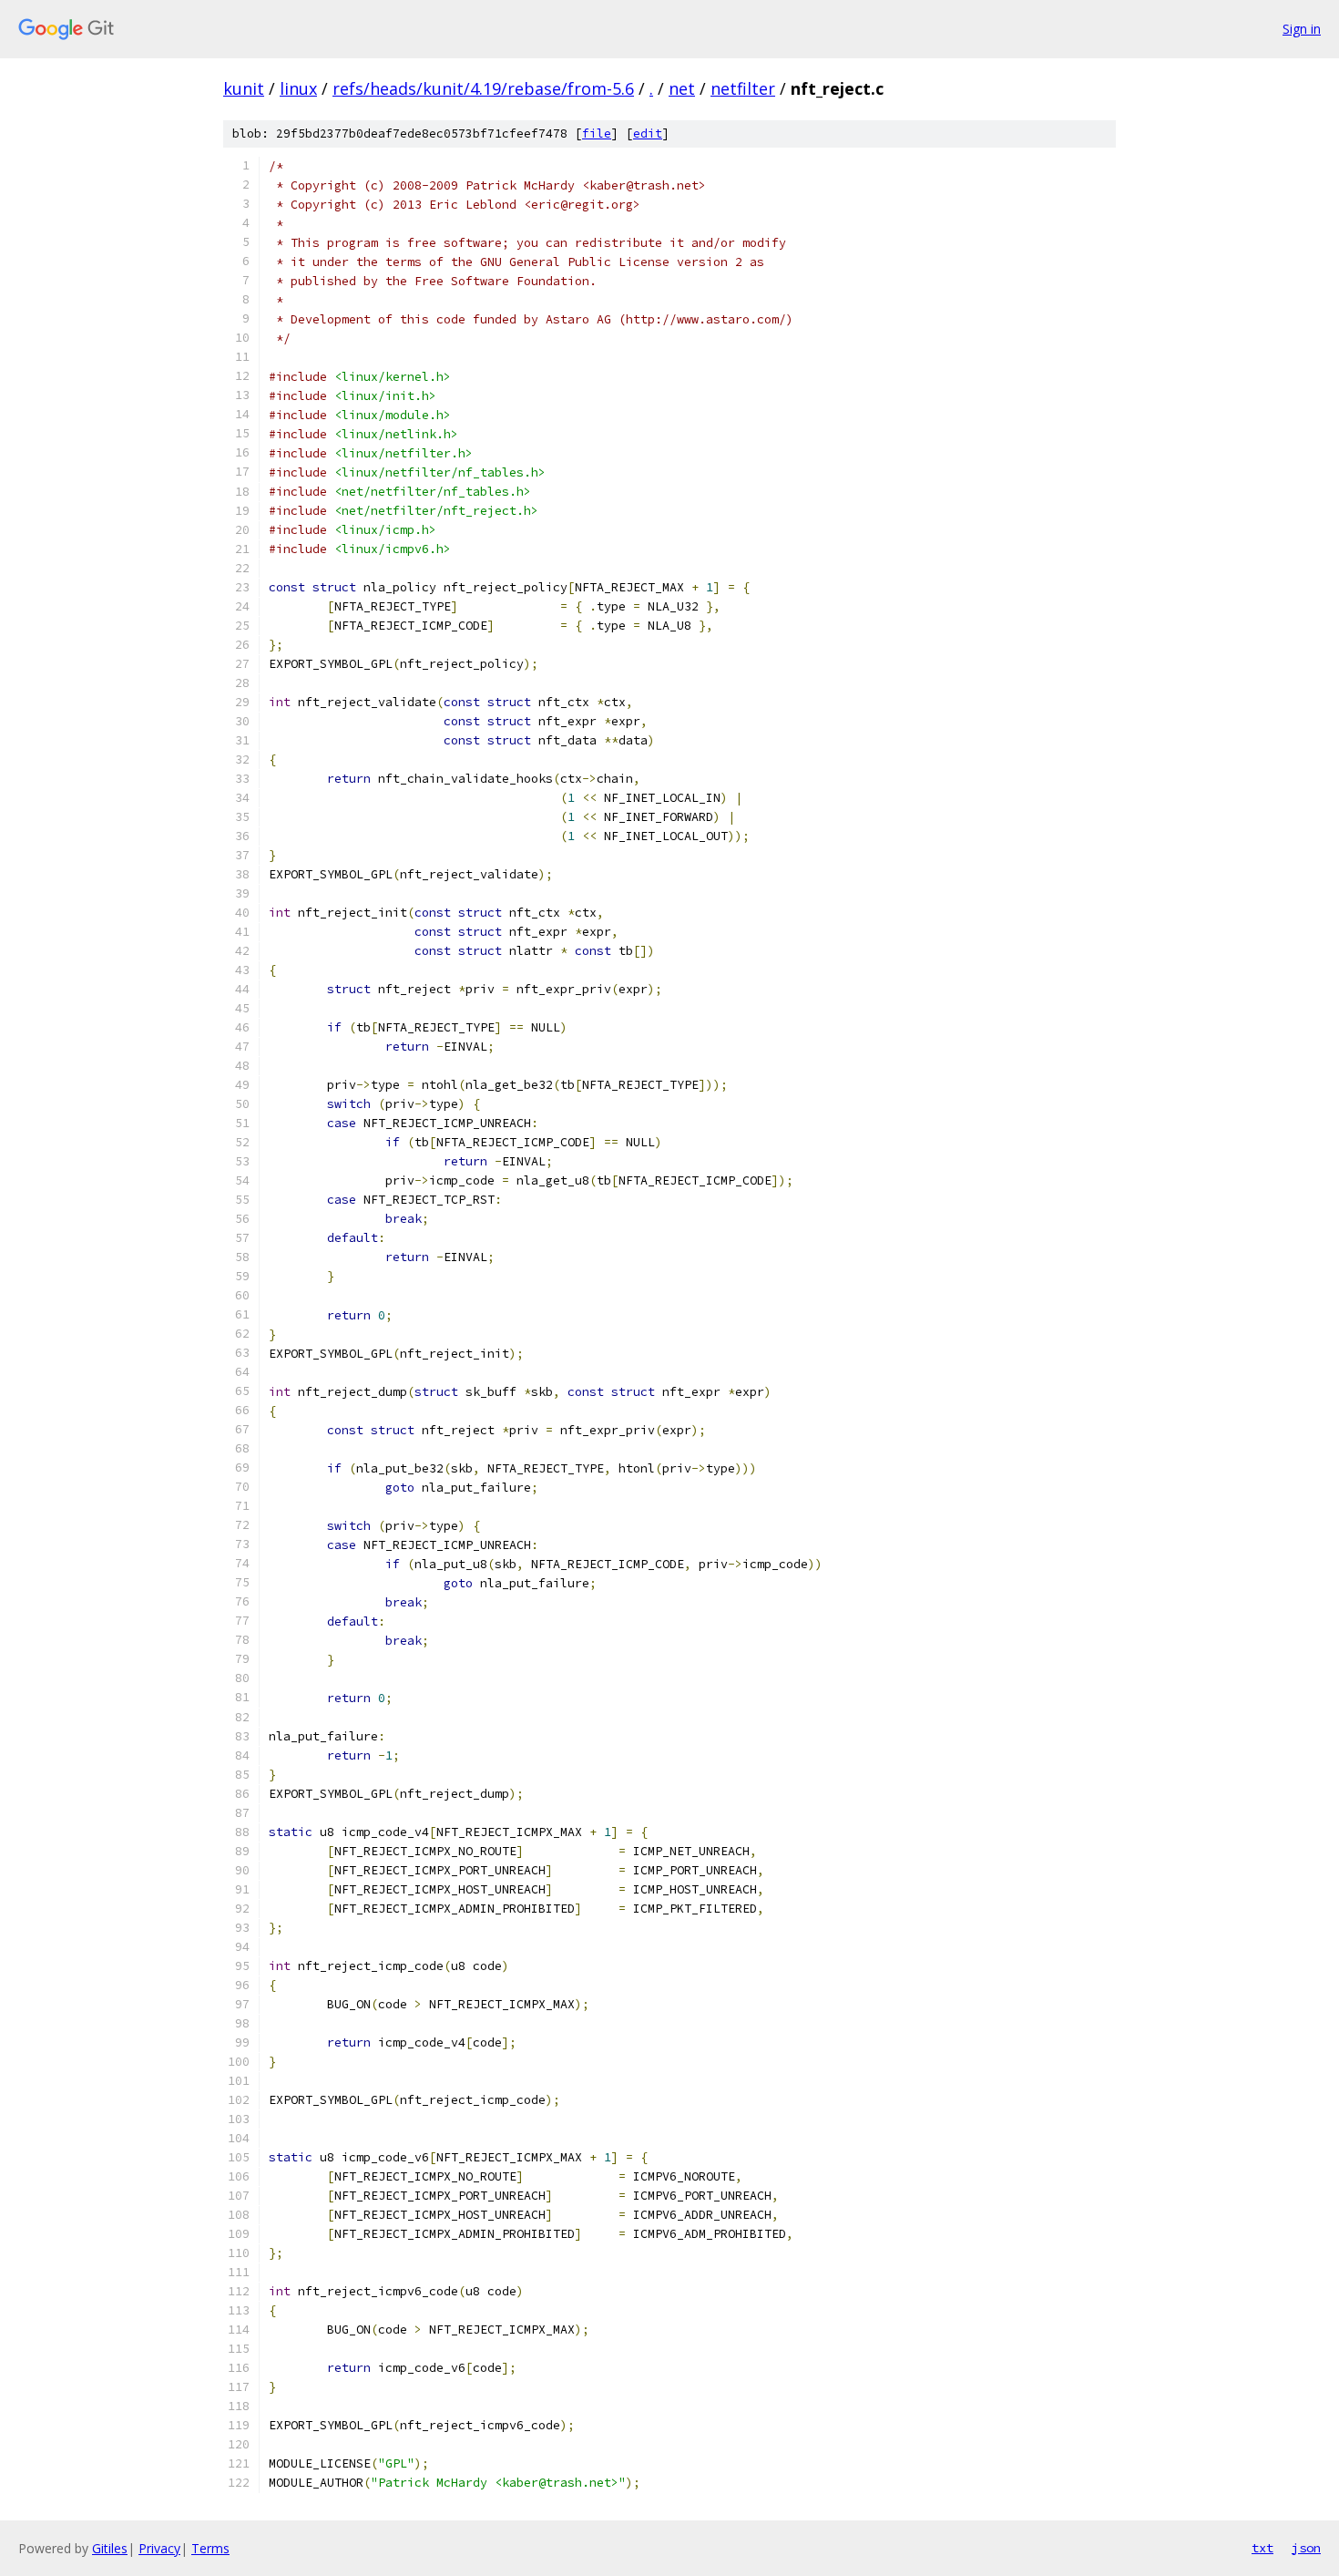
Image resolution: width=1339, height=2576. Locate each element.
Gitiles (110, 2548)
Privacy (159, 2548)
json (1306, 2548)
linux (298, 88)
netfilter (743, 88)
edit (648, 133)
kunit (244, 88)
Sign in (1302, 29)
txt (1262, 2548)
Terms (210, 2548)
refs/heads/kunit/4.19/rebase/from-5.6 (483, 88)
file (597, 133)
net (682, 88)
